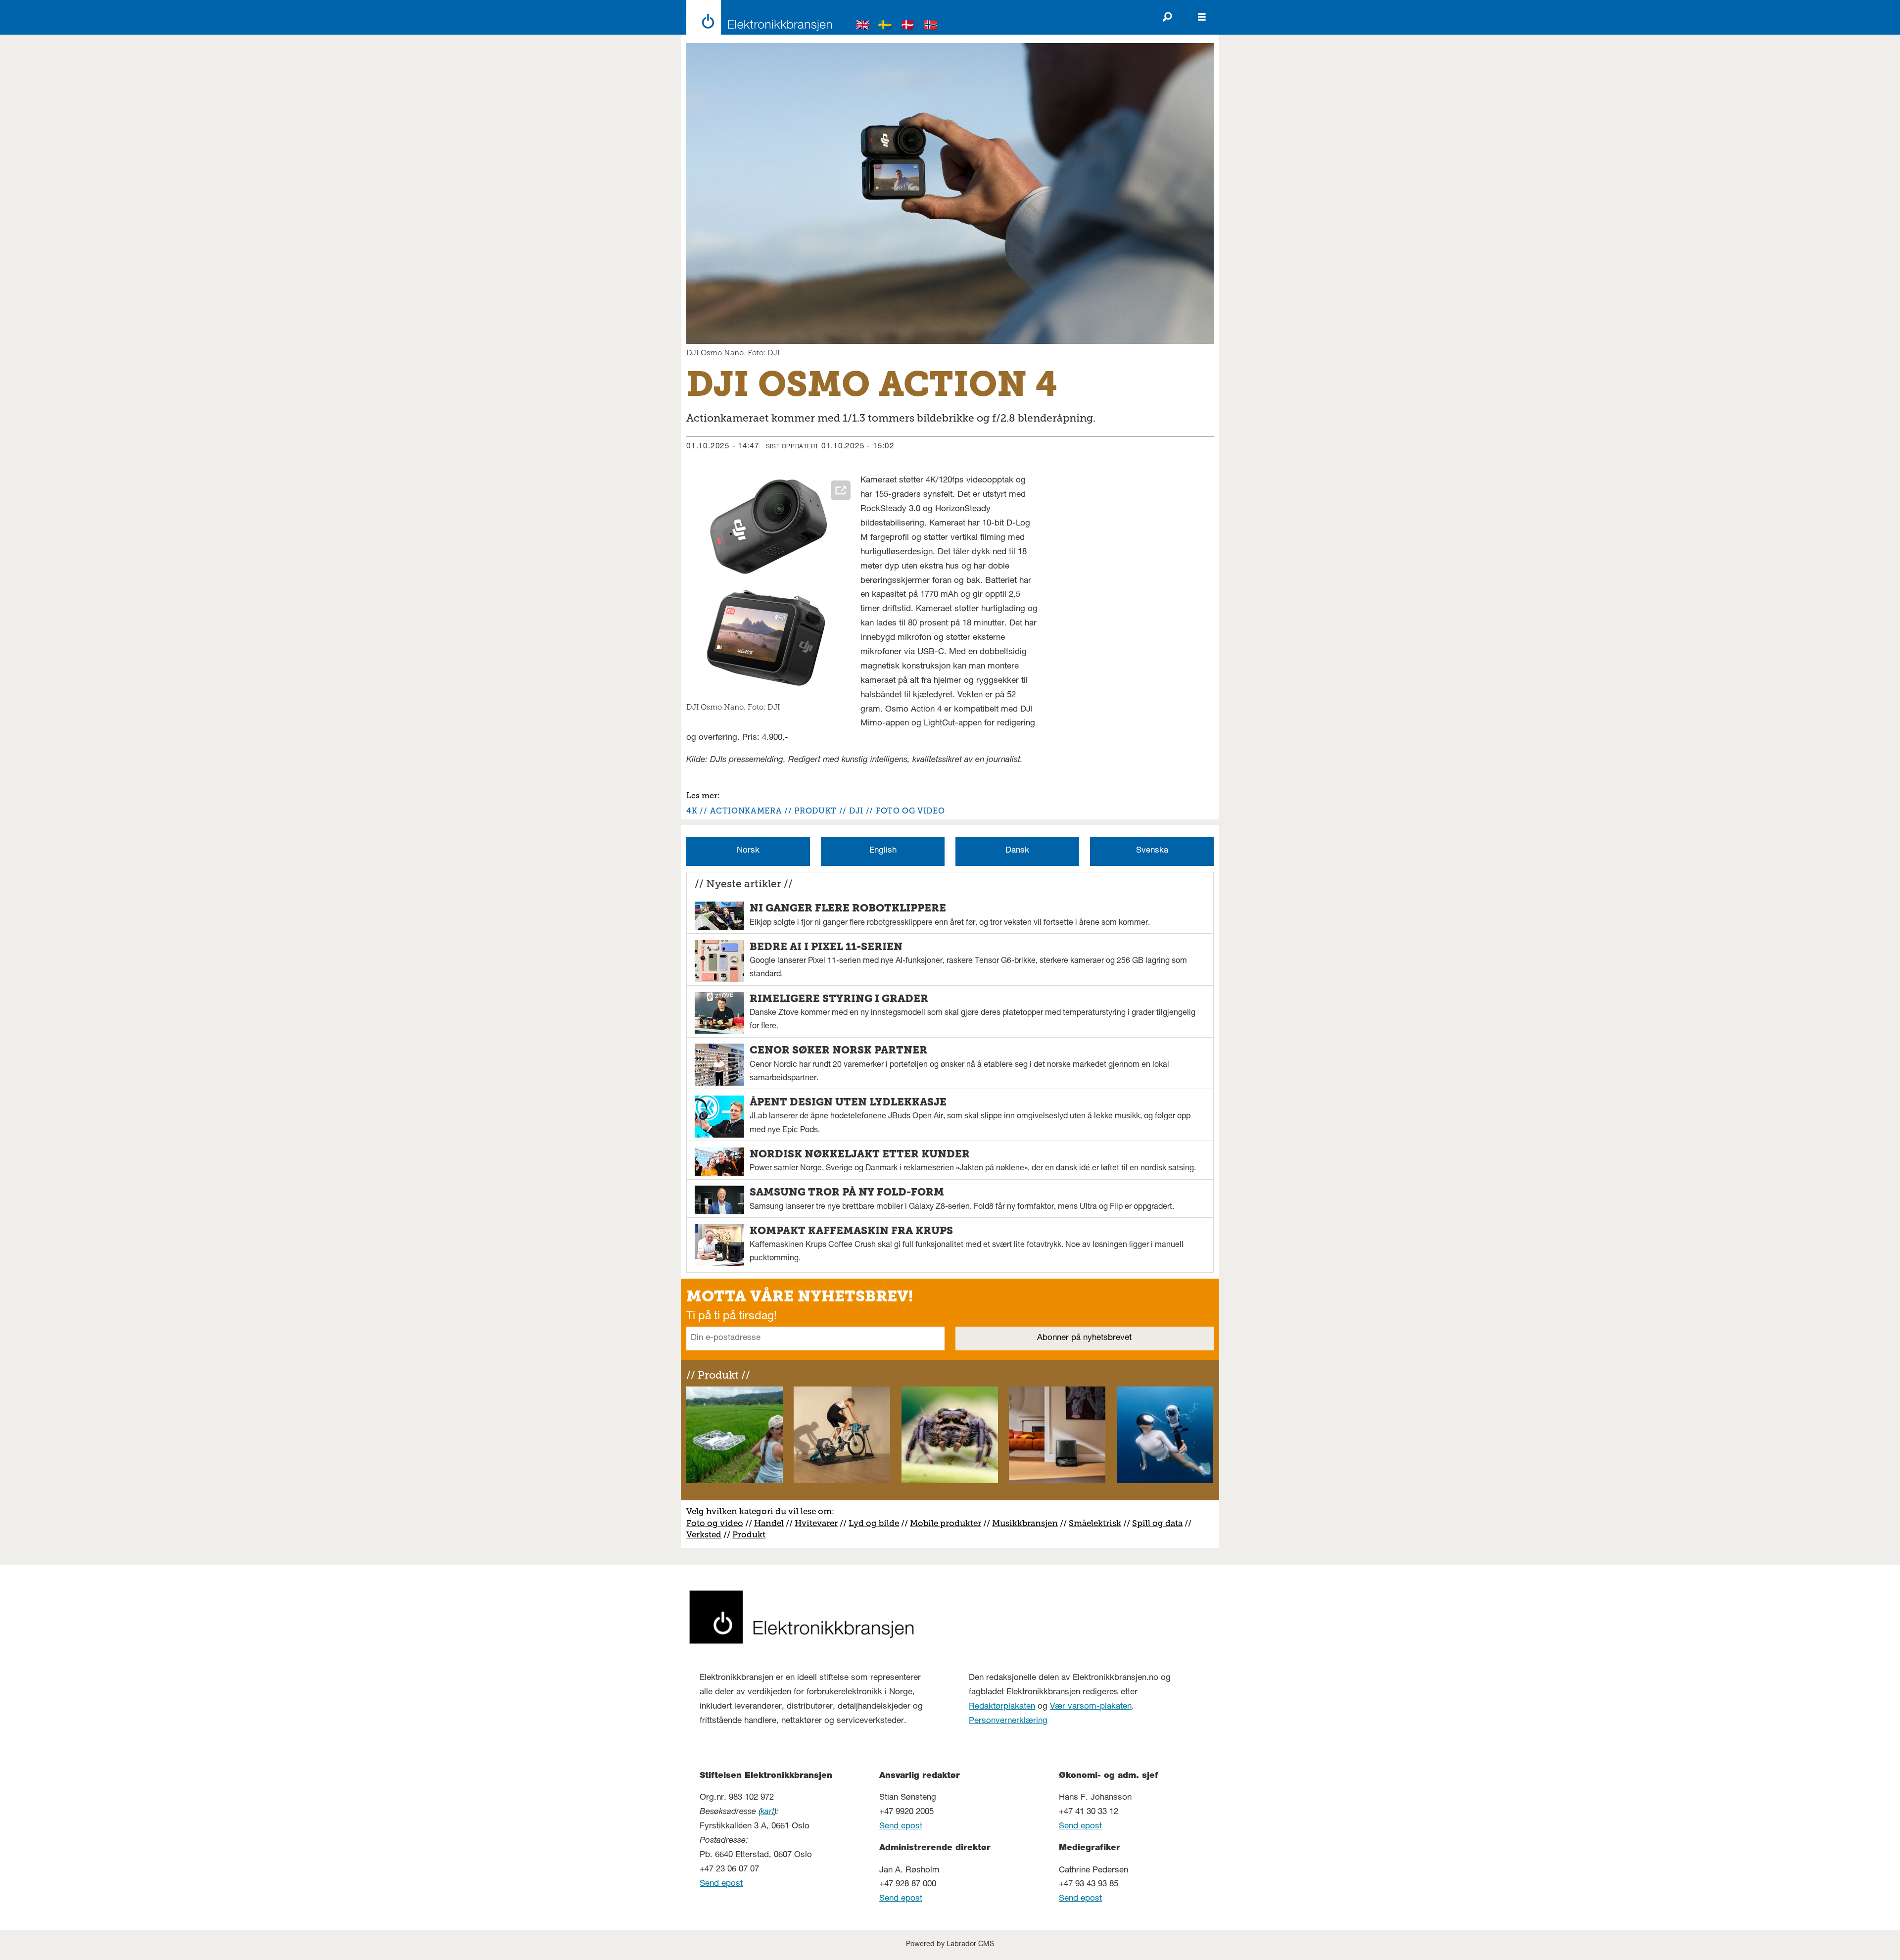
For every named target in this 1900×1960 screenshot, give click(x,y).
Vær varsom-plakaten (1091, 1707)
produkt (815, 811)
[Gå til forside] (756, 17)
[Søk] (1167, 17)
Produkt (749, 1534)
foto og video (910, 811)
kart (767, 1812)
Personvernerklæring (1008, 1721)
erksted (707, 1534)
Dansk (1017, 851)
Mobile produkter (946, 1523)
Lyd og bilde (874, 1523)
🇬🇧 (863, 26)
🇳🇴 (931, 26)
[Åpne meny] (1202, 17)
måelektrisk (1097, 1523)
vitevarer (820, 1523)
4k (692, 811)
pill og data (1160, 1523)
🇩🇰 (908, 26)
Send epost (721, 1884)
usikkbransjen (1029, 1523)
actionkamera (746, 811)
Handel (769, 1523)
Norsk (748, 851)
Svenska (1152, 851)
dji (856, 811)
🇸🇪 (885, 26)
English (883, 851)
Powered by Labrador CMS (950, 1945)
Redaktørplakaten (1002, 1707)
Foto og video (715, 1523)
